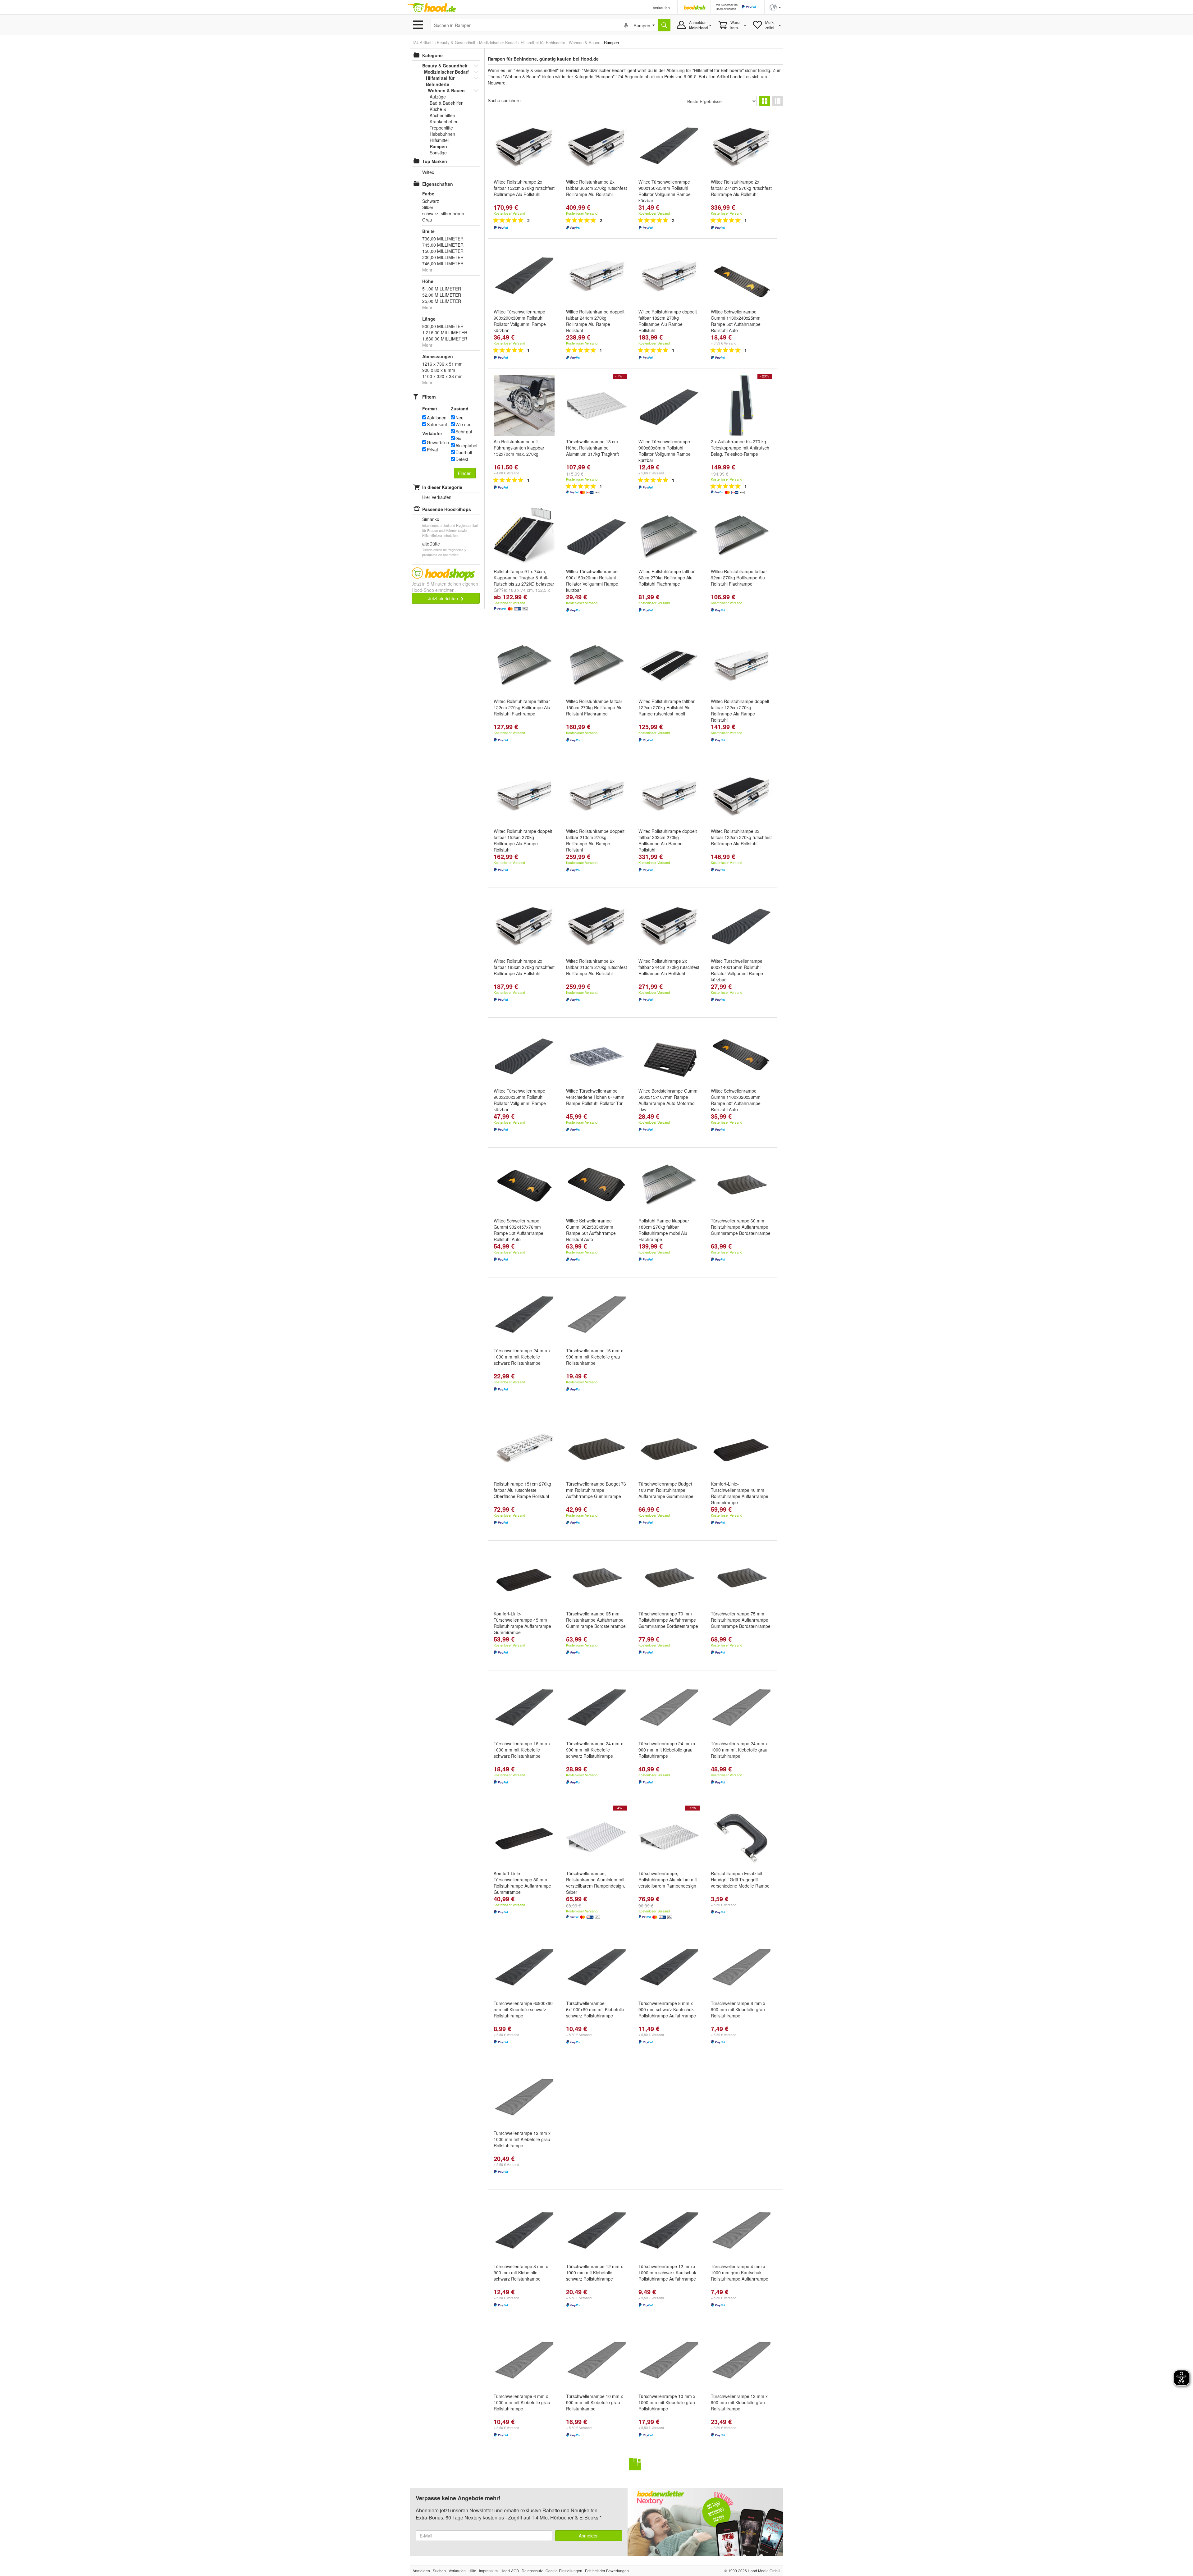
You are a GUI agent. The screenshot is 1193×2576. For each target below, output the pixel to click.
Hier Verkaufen (437, 497)
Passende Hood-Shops (447, 509)
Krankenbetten (444, 121)
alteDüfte (431, 544)
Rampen (438, 146)
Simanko (431, 519)
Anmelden (589, 2536)
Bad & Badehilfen (447, 103)
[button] (775, 7)
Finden (465, 473)
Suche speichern (504, 100)
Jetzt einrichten (444, 598)
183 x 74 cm (521, 590)
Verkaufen (661, 8)
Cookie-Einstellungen (564, 2571)
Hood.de (432, 8)
